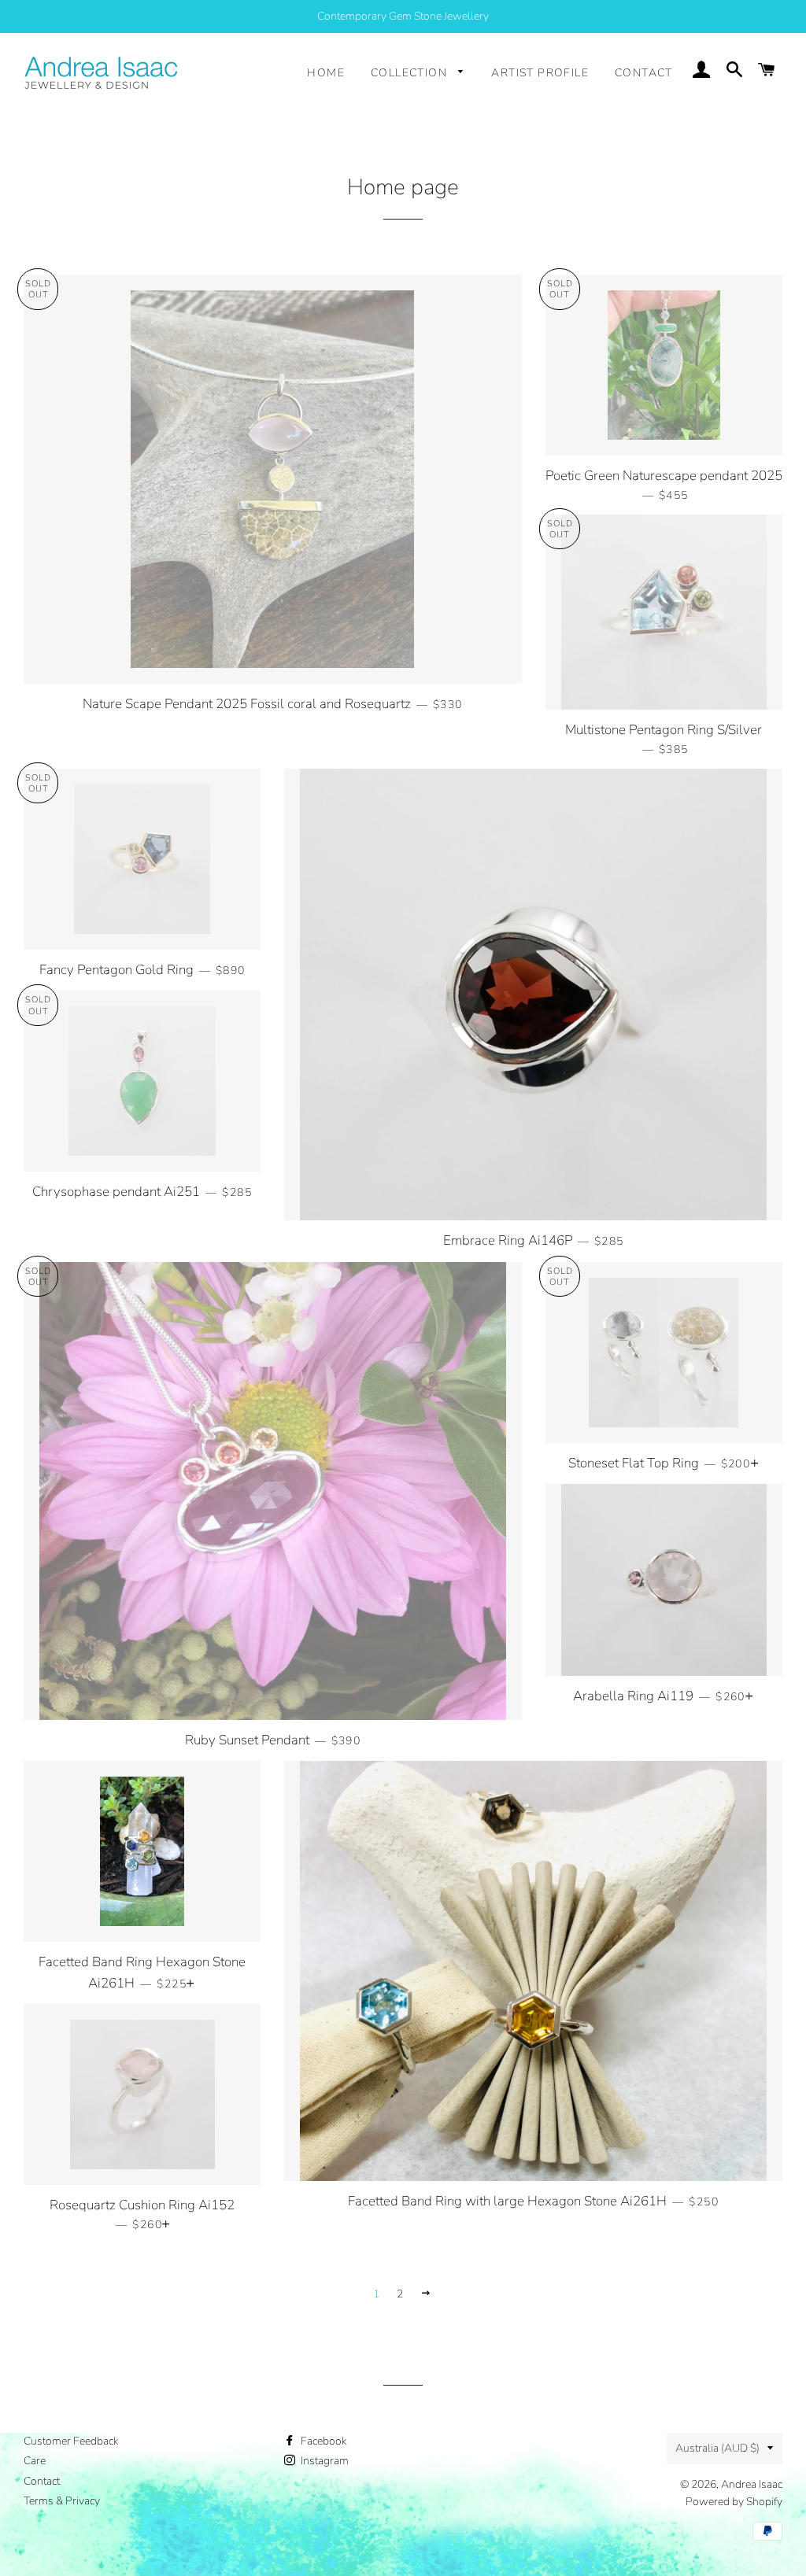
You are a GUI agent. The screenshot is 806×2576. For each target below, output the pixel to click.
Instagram (324, 2461)
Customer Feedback (71, 2441)
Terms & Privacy (62, 2501)
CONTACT (644, 73)
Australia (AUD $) (717, 2448)
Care (35, 2461)
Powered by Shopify (734, 2502)
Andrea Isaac (752, 2484)
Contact (42, 2481)
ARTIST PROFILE (540, 73)
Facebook (323, 2441)
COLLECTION (410, 73)
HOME (326, 73)
